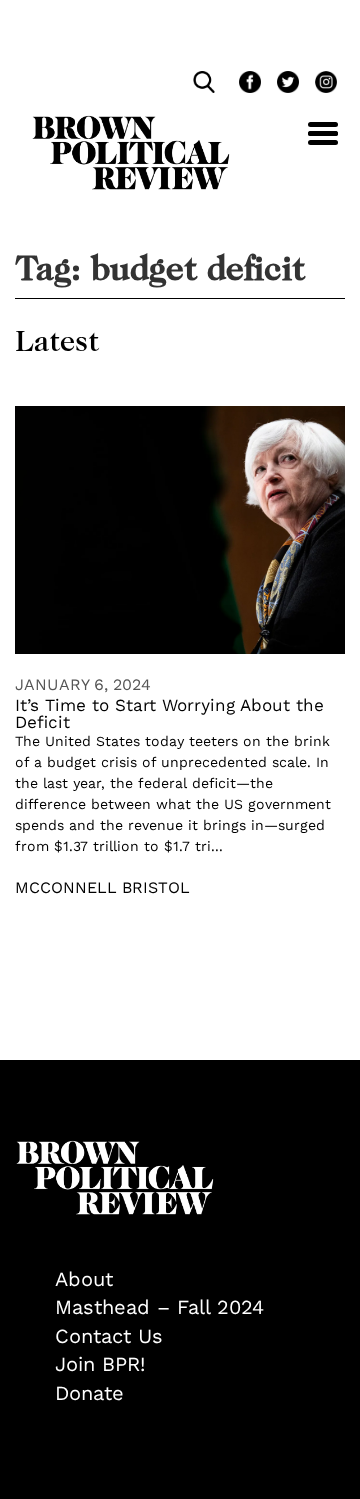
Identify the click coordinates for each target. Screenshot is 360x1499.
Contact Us (109, 1336)
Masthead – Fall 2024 (159, 1307)
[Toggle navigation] (308, 144)
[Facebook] (248, 84)
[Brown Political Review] (131, 125)
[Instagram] (321, 84)
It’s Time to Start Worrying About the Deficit (169, 713)
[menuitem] (200, 1279)
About (84, 1279)
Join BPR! (100, 1364)
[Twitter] (286, 84)
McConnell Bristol (102, 887)
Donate (89, 1393)
